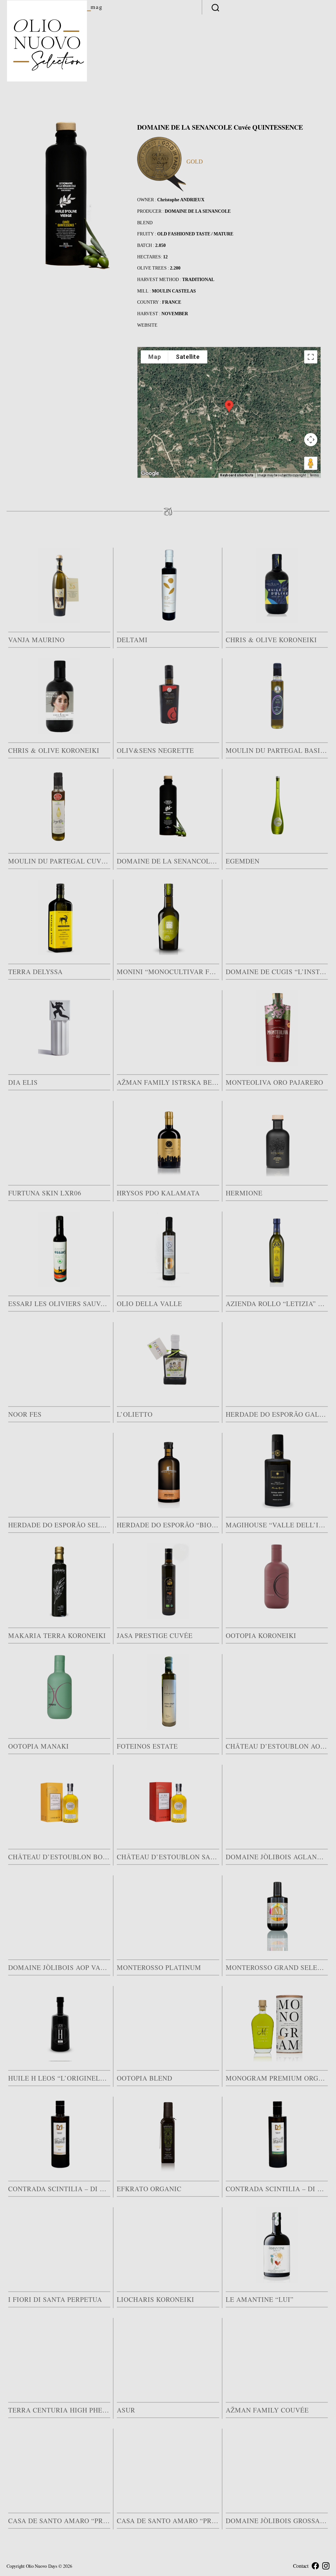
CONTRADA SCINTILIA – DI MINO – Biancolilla (59, 2189)
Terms (314, 475)
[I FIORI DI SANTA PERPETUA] (59, 2245)
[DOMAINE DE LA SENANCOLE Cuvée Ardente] (168, 807)
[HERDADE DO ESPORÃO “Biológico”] (168, 1471)
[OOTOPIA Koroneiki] (277, 1581)
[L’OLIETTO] (168, 1360)
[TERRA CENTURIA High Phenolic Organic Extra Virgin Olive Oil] (59, 2356)
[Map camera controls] (311, 440)
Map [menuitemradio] (155, 357)
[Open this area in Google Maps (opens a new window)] (150, 473)
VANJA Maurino (36, 640)
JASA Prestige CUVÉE (155, 1636)
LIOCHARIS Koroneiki (156, 2299)
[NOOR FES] (59, 1360)
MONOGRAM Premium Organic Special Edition (277, 2078)
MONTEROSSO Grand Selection (277, 1967)
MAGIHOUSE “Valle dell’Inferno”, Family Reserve (277, 1525)
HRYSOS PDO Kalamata (158, 1193)
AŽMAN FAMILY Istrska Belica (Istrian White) (168, 1082)
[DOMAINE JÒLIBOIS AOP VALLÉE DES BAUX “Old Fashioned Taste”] (59, 1913)
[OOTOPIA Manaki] (59, 1692)
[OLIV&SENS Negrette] (168, 696)
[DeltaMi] (168, 585)
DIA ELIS (23, 1082)
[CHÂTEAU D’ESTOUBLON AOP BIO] (277, 1692)
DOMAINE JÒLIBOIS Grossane (277, 2521)
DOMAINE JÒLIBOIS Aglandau (277, 1857)
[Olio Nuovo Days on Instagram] (326, 2566)
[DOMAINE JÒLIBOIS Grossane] (277, 2466)
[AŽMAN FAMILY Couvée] (277, 2356)
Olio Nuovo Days (42, 2566)
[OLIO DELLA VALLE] (168, 1249)
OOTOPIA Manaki (39, 1746)
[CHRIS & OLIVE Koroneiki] (277, 585)
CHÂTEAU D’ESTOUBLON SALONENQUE (168, 1857)
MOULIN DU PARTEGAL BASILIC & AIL (277, 750)
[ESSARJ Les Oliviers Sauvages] (59, 1249)
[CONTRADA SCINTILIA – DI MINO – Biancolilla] (59, 2134)
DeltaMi (132, 640)
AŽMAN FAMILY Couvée (267, 2410)
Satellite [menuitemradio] (188, 357)
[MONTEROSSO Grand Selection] (277, 1913)
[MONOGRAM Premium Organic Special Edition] (277, 2024)
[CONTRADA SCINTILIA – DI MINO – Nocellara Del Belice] (277, 2134)
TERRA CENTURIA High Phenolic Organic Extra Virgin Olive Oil (59, 2410)
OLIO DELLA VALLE (149, 1304)
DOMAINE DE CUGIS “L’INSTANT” (277, 972)
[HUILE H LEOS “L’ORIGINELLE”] (59, 2024)
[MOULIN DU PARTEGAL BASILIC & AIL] (277, 696)
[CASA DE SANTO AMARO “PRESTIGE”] (168, 2466)
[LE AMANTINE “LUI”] (277, 2245)
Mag (97, 7)
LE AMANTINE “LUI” (260, 2299)
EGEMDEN (243, 861)
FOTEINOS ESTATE (147, 1746)
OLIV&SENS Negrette (155, 750)
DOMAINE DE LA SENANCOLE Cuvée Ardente (168, 861)
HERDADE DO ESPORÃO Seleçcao (59, 1525)
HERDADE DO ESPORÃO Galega (277, 1414)
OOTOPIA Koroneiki (261, 1636)
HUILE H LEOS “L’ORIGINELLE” (59, 2078)
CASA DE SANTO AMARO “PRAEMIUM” (59, 2521)
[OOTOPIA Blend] (168, 2024)
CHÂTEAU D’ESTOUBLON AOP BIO (277, 1746)
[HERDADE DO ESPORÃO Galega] (277, 1360)
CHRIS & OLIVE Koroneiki (271, 640)
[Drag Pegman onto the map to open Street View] (311, 463)
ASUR (126, 2410)
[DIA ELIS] (59, 1028)
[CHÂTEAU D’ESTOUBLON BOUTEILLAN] (59, 1802)
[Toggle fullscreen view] (311, 357)
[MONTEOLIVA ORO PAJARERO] (277, 1028)
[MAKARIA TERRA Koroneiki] (59, 1581)
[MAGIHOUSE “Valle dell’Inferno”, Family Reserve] (277, 1471)
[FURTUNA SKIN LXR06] (59, 1139)
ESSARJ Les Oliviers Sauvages (59, 1304)
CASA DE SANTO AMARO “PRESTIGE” (168, 2521)
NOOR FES (25, 1414)
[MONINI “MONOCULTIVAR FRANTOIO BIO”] (168, 917)
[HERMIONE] (277, 1139)
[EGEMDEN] (277, 807)
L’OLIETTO (135, 1414)
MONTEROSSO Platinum (159, 1967)
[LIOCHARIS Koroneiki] (168, 2245)
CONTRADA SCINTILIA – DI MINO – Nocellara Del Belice (277, 2189)
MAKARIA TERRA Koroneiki (57, 1636)
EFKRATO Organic (149, 2189)
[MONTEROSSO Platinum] (168, 1913)
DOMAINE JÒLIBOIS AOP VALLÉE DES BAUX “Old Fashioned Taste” (59, 1967)
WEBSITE (147, 325)
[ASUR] (168, 2356)
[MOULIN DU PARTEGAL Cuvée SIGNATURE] (59, 807)
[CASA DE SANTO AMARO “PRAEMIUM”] (59, 2466)
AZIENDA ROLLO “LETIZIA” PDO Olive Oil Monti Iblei (277, 1304)
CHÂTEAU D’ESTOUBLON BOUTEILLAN (59, 1857)
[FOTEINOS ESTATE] (168, 1692)
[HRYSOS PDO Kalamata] (168, 1139)
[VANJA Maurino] (59, 585)
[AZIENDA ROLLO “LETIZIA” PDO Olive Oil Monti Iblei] (277, 1249)
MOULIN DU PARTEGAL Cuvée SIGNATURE (59, 861)
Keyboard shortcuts (237, 475)
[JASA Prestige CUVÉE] (168, 1581)
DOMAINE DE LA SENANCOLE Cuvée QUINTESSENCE (220, 127)
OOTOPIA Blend (145, 2078)
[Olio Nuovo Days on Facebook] (315, 2566)
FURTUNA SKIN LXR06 (45, 1193)
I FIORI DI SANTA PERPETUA (55, 2299)
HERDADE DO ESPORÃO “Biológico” (168, 1525)
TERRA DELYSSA (35, 972)
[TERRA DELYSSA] (59, 917)
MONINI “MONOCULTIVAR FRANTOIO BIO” (168, 972)
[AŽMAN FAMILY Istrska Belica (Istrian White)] (168, 1028)
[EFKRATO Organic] (168, 2134)
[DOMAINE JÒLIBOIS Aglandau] (277, 1802)
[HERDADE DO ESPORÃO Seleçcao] (59, 1471)
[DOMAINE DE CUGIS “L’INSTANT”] (277, 917)
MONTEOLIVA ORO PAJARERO (274, 1082)
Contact (301, 2566)
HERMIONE (244, 1193)
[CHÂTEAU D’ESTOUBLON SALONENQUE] (168, 1802)
